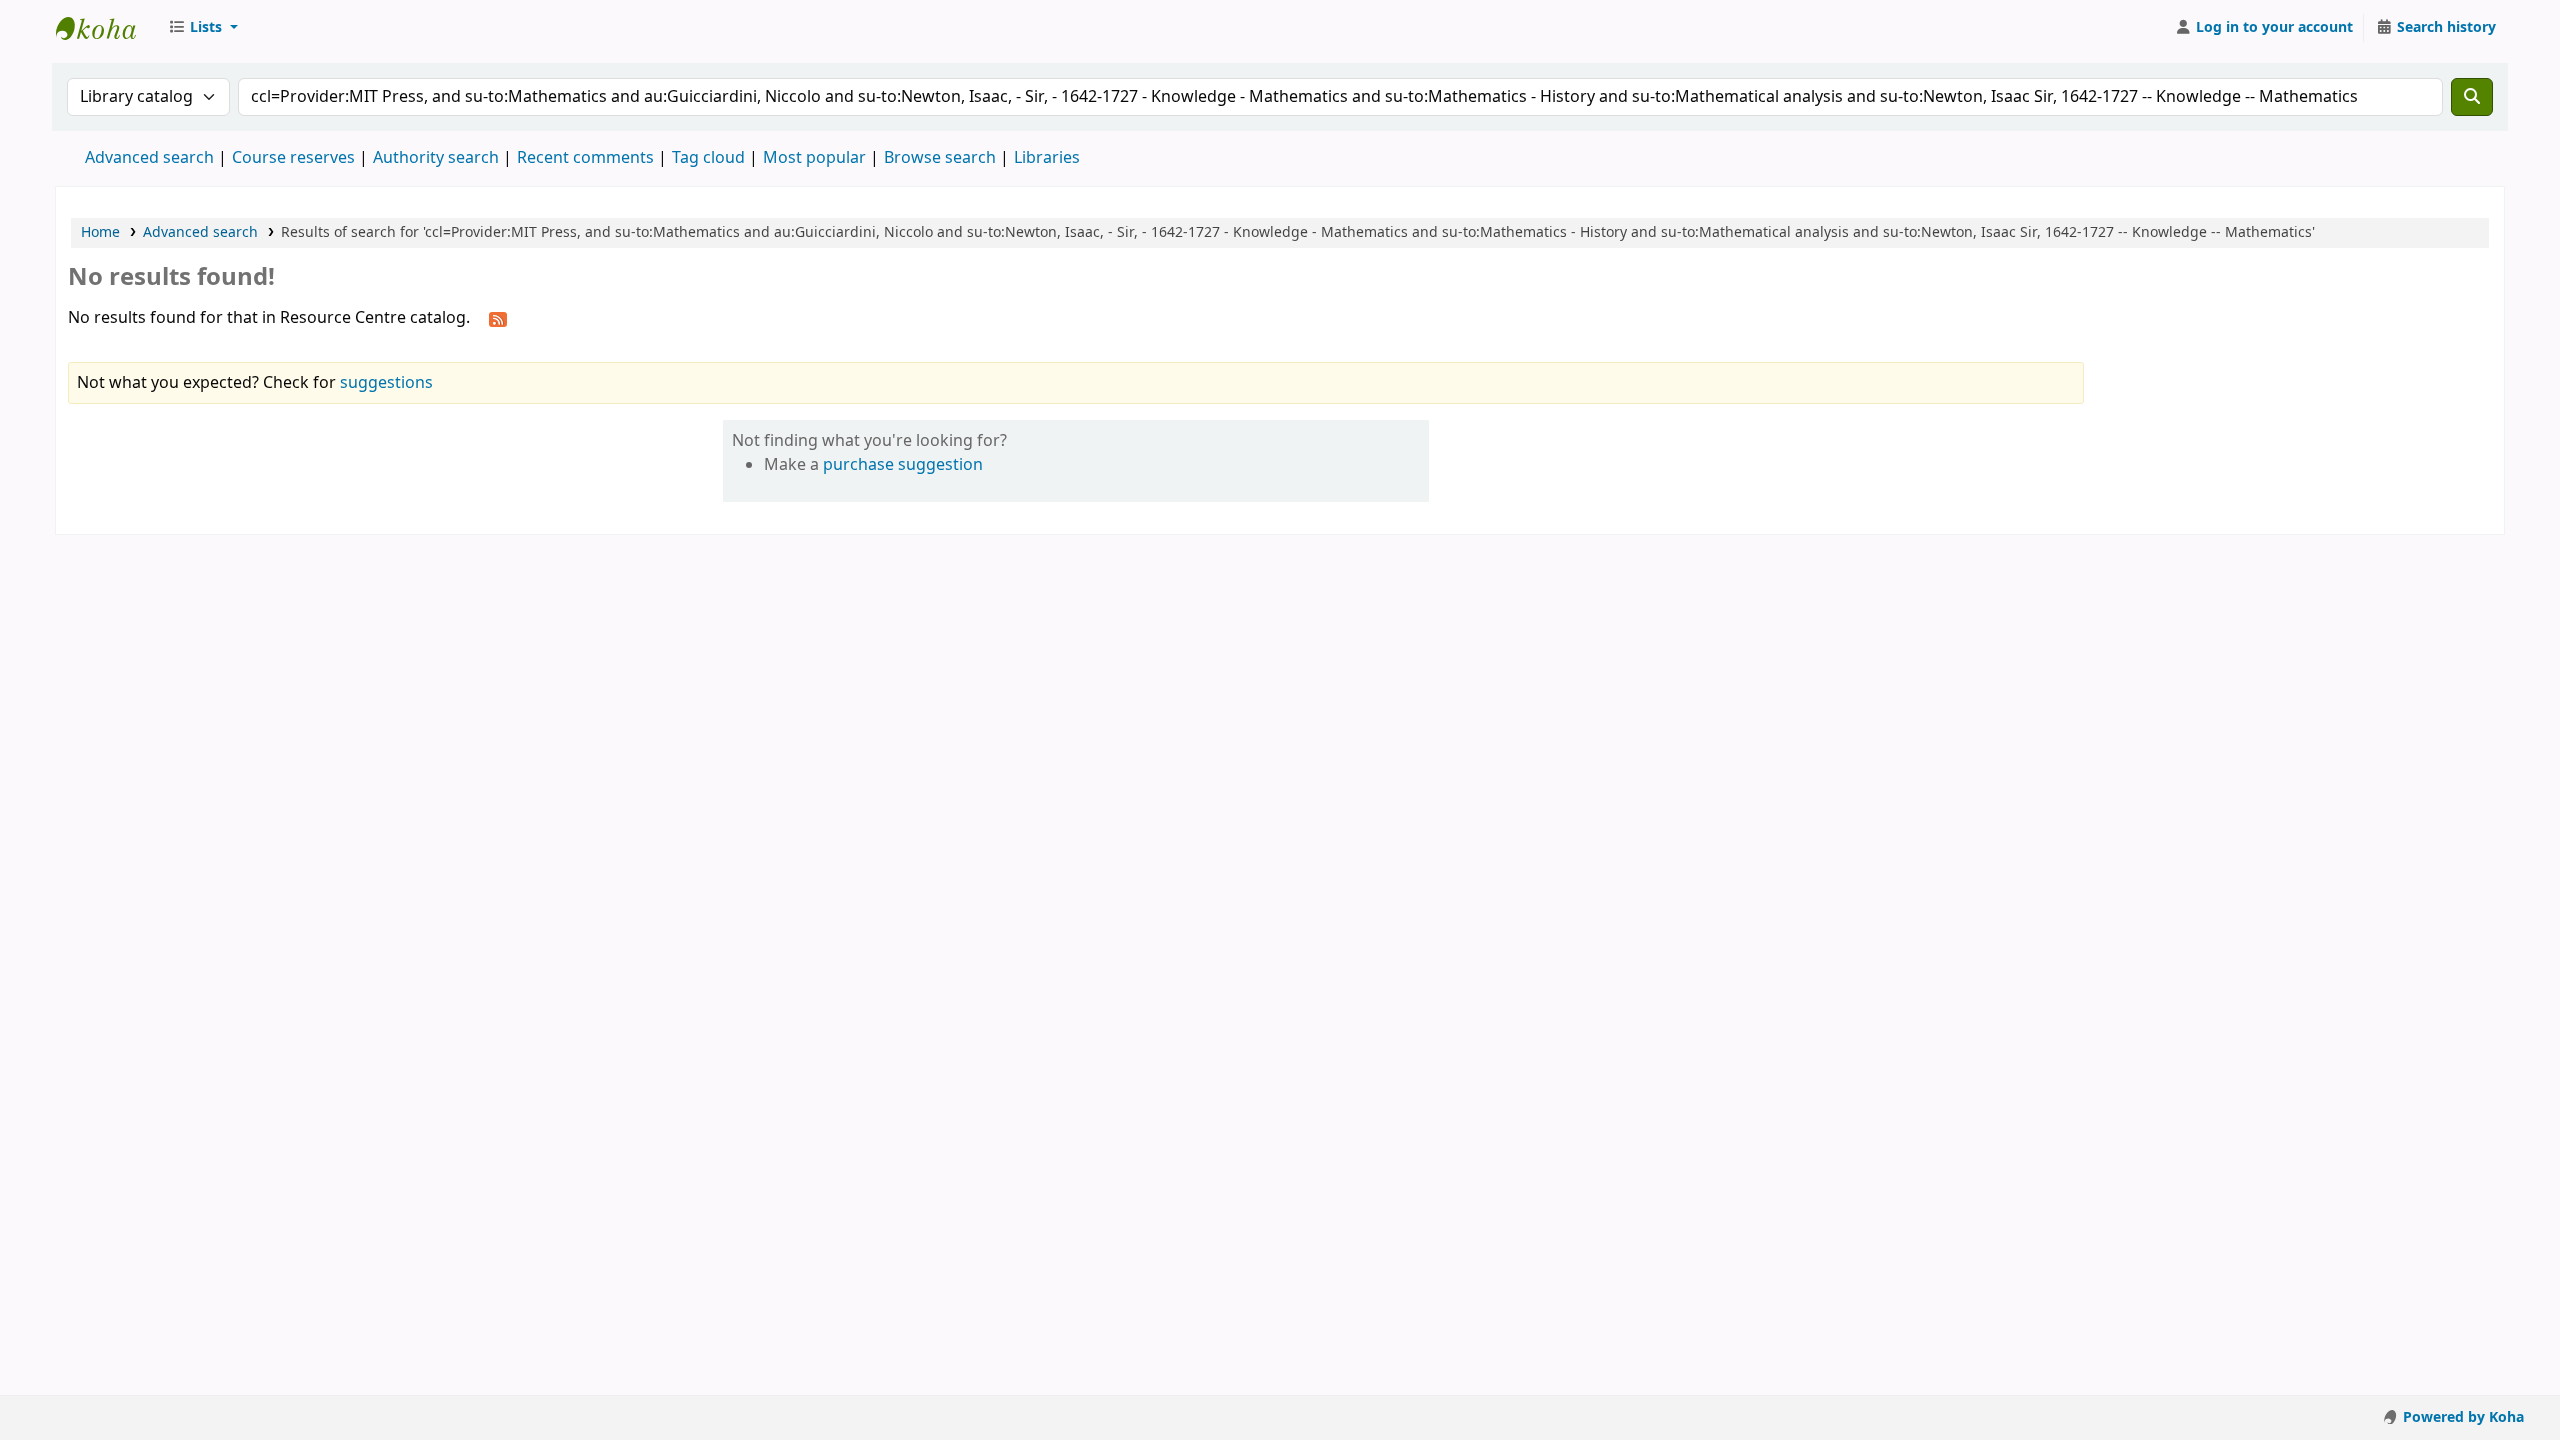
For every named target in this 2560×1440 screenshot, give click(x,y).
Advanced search (149, 158)
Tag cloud (708, 158)
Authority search (436, 158)
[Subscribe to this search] (498, 319)
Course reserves (293, 158)
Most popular (814, 158)
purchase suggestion (903, 465)
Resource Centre (106, 28)
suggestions (386, 383)
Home (100, 232)
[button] (203, 28)
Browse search (940, 158)
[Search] (2472, 97)
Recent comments (585, 158)
